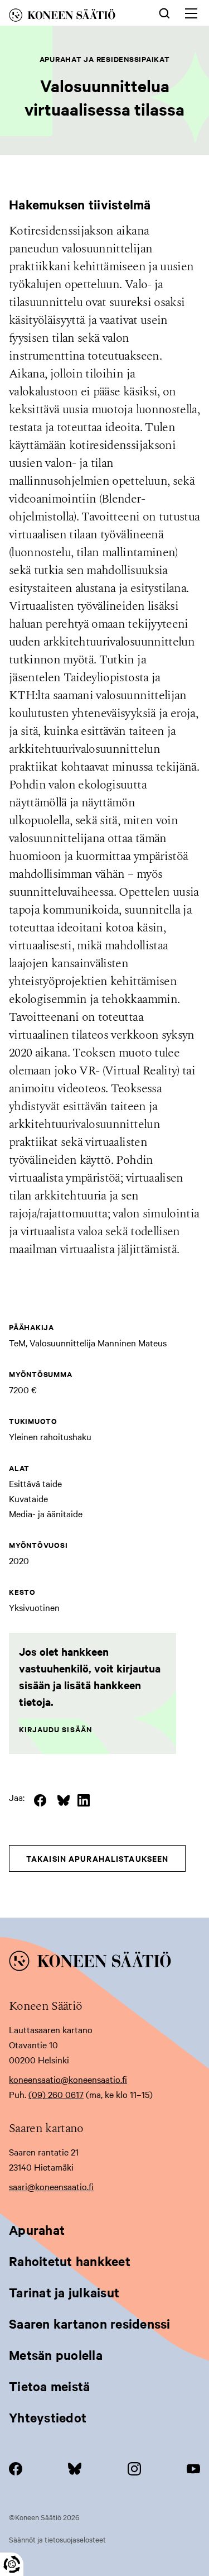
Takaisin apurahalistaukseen (97, 1858)
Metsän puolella (56, 2355)
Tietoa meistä (49, 2386)
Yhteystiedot (48, 2417)
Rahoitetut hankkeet (70, 2261)
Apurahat (37, 2230)
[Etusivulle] (72, 17)
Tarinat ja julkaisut (64, 2292)
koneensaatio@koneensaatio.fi (68, 2079)
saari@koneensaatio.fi (51, 2186)
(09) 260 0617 (56, 2094)
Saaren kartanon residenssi (90, 2324)
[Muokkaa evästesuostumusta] (12, 2564)
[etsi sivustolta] (164, 12)
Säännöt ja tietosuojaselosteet (57, 2539)
